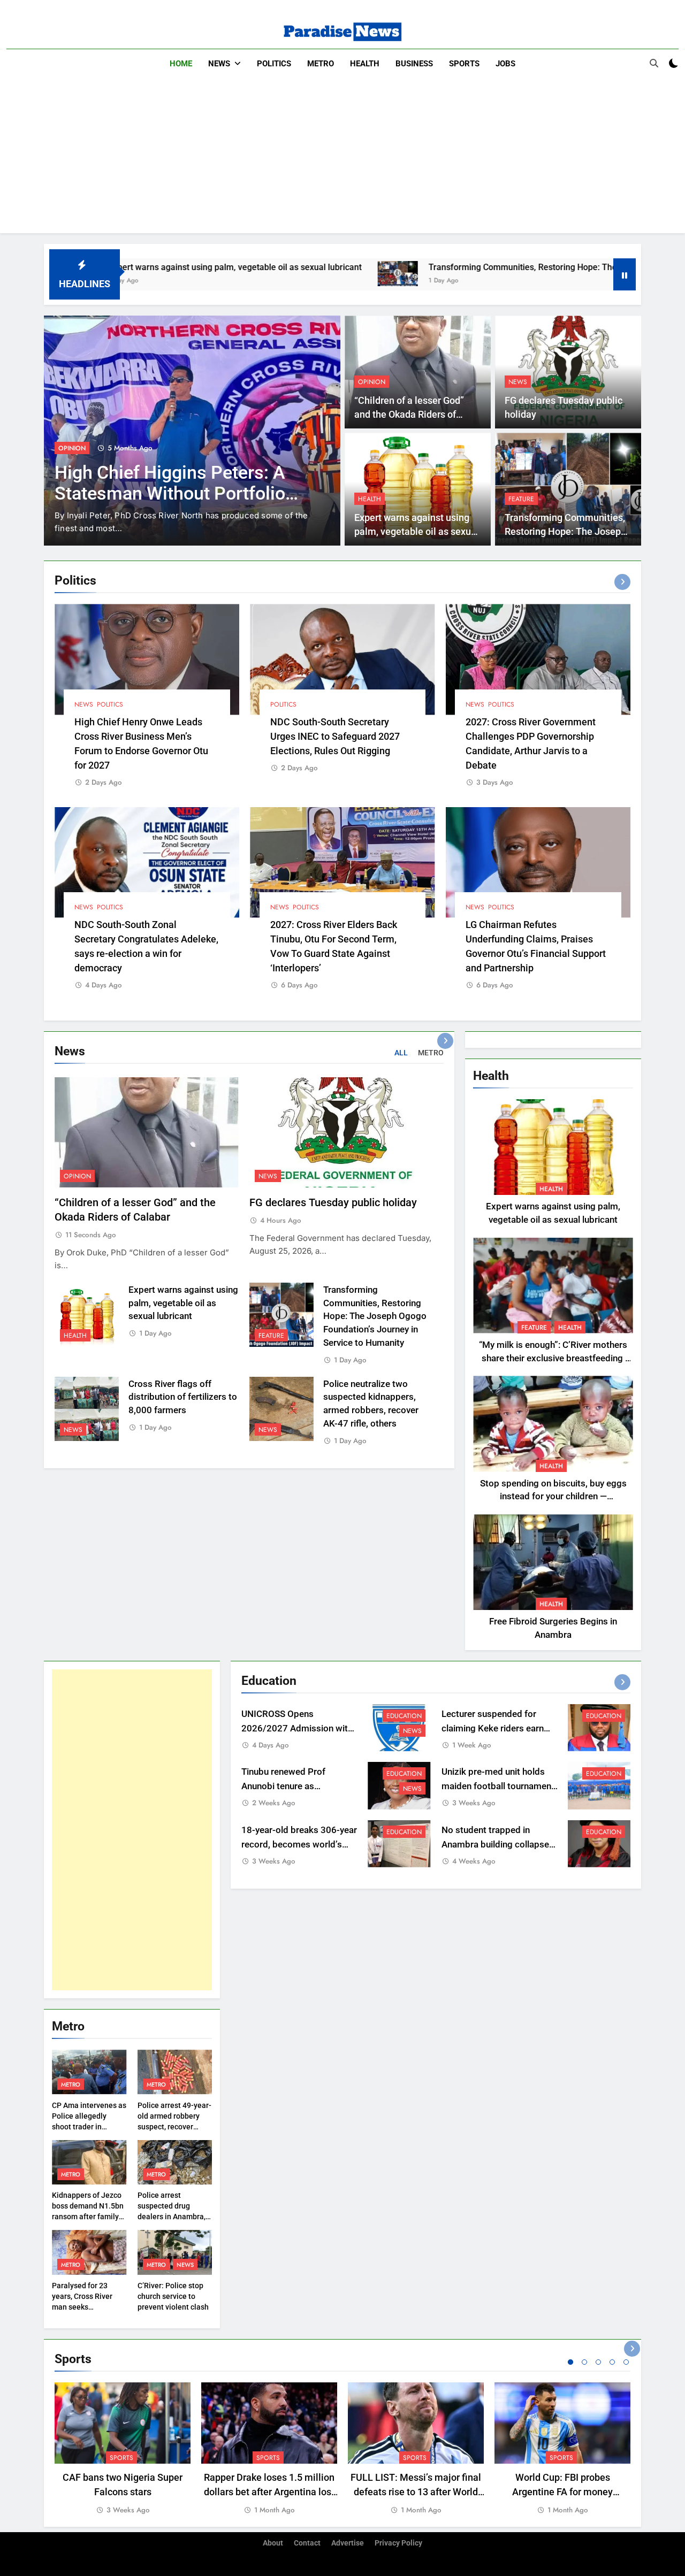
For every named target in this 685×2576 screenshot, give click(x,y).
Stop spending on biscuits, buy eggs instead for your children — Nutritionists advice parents (553, 1497)
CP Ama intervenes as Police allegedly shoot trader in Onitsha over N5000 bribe (89, 2127)
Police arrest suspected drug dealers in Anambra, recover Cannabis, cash (172, 2217)
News (219, 64)
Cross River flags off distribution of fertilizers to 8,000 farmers (183, 1397)
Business (414, 64)
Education (404, 1716)
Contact (307, 2543)
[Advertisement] (342, 158)
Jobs (505, 64)
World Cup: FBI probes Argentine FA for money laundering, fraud (562, 2492)
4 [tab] (612, 2362)
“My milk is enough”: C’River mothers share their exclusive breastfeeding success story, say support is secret (553, 1358)
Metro (321, 64)
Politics (274, 64)
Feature (521, 499)
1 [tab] (570, 2362)
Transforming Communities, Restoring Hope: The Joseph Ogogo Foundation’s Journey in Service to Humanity (375, 1316)
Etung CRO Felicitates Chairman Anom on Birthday (169, 483)
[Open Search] (654, 63)
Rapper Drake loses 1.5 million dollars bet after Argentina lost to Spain (269, 2492)
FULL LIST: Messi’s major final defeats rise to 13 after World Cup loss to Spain (416, 2492)
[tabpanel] (123, 2449)
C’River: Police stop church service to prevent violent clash (173, 2296)
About (273, 2543)
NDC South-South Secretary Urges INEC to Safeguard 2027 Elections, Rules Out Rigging (335, 736)
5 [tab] (626, 2362)
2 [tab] (584, 2362)
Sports (464, 64)
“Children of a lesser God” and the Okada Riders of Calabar (409, 415)
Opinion (372, 382)
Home (181, 64)
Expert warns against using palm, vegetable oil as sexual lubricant (417, 532)
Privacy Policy (398, 2543)
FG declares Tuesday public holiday (333, 1203)
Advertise (348, 2543)
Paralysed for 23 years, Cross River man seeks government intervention (82, 2307)
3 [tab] (598, 2362)
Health (365, 64)
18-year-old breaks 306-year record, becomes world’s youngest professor (299, 1845)
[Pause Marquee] (625, 274)
